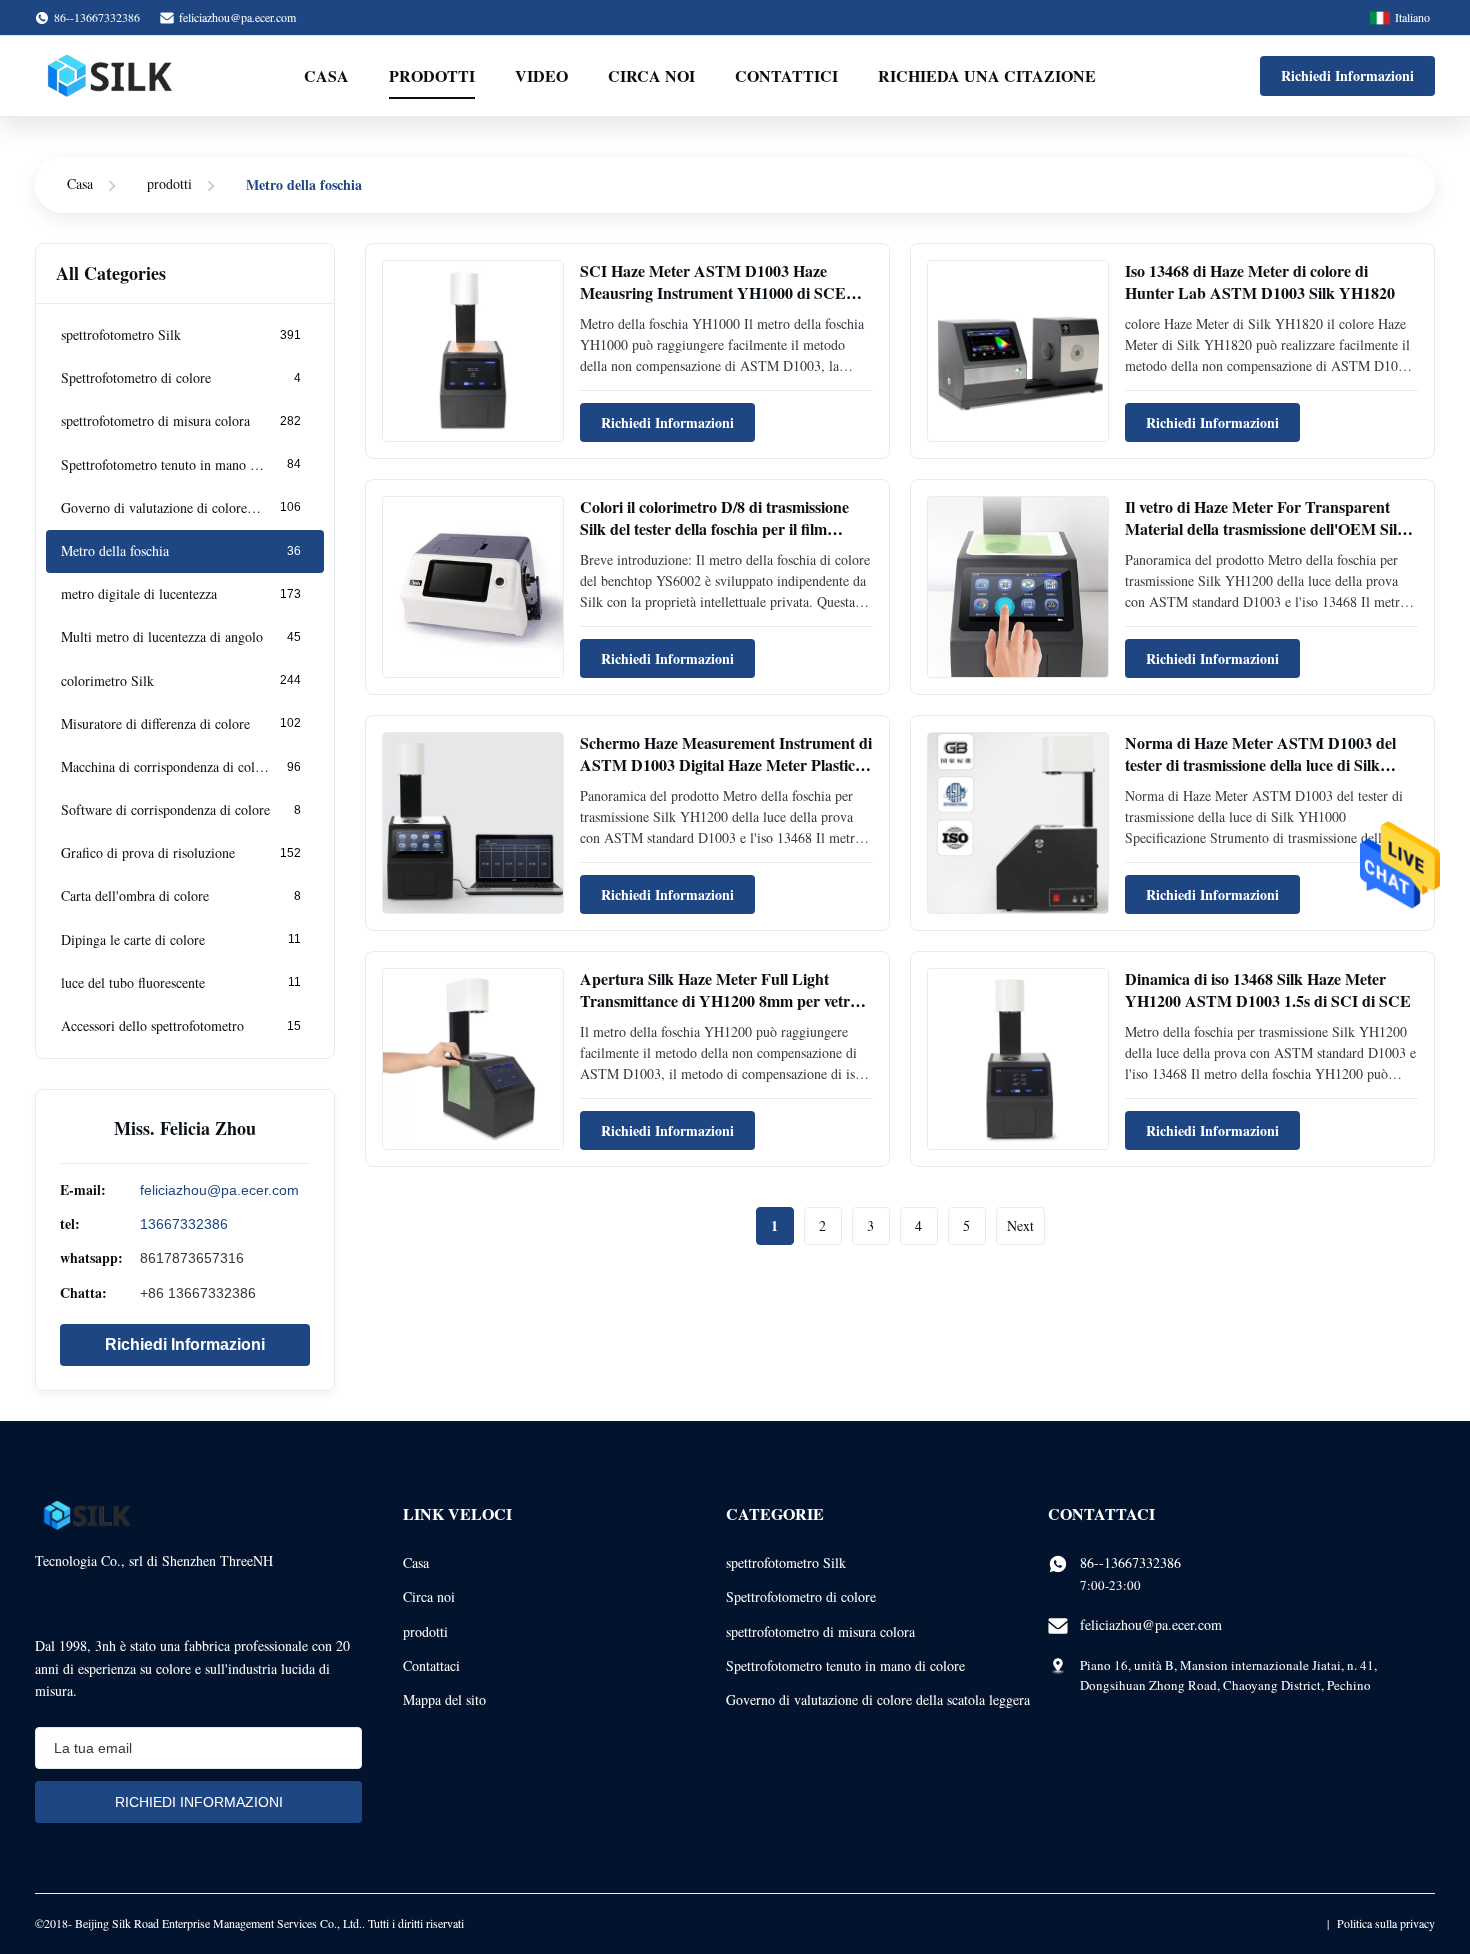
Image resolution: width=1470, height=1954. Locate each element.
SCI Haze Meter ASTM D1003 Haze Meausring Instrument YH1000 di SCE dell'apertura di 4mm (713, 293)
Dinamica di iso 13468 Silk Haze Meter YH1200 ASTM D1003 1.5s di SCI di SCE (1268, 989)
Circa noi (651, 75)
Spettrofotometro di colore (801, 1596)
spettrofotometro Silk (786, 1562)
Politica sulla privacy (1386, 1923)
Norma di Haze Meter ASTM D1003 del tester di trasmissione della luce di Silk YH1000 (1260, 765)
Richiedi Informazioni (1347, 75)
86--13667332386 (1130, 1562)
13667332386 (184, 1224)
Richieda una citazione (987, 75)
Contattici (786, 75)
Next (1020, 1225)
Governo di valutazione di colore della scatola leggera (878, 1699)
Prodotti (432, 75)
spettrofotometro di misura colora (820, 1631)
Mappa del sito (444, 1699)
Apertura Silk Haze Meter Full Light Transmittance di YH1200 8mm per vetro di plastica (719, 1001)
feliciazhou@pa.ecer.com (237, 17)
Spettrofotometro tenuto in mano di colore (845, 1665)
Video (541, 75)
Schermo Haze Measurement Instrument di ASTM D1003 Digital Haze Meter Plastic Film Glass (726, 765)
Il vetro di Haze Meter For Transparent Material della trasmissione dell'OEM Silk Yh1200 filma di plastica (1265, 529)
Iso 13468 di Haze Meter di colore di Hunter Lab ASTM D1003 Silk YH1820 (1260, 281)
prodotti (169, 183)
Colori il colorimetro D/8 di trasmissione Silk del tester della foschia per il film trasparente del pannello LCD (714, 529)
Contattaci (431, 1665)
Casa (326, 75)
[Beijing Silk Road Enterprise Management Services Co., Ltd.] (112, 76)
